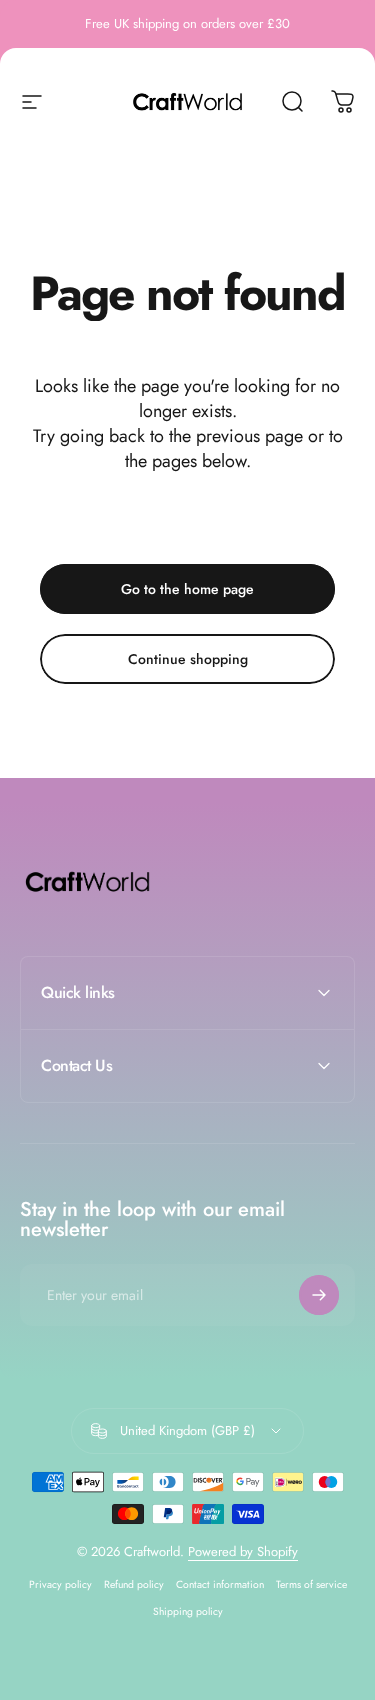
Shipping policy (188, 1611)
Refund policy (134, 1584)
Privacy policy (60, 1584)
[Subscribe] (319, 1295)
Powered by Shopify (243, 1551)
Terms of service (311, 1584)
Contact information (220, 1584)
